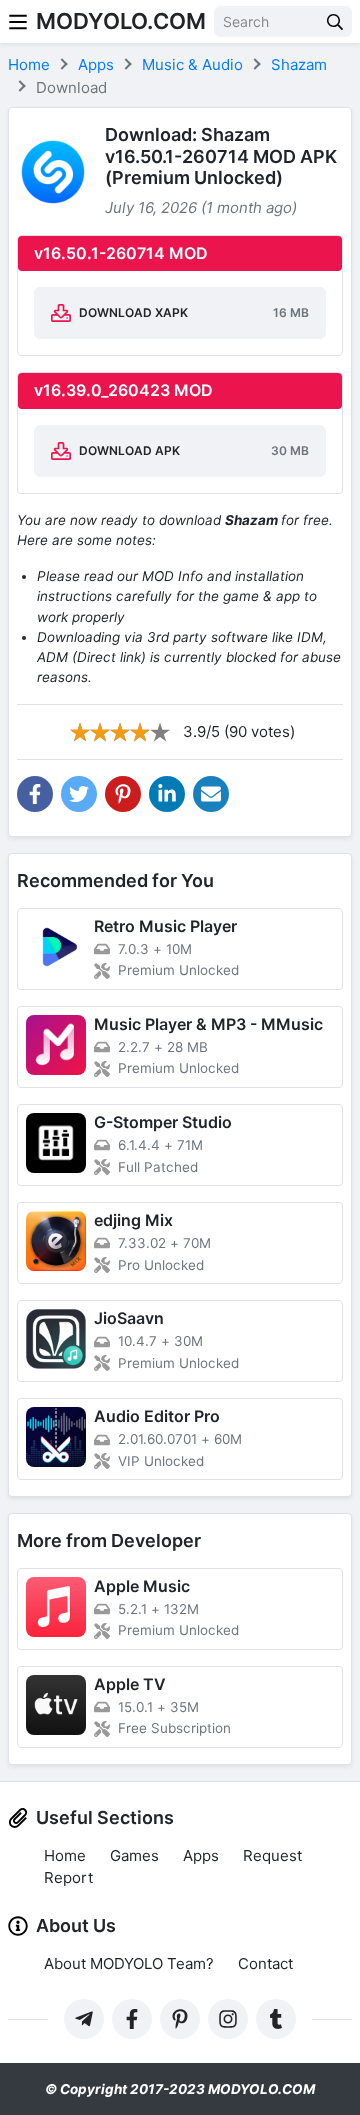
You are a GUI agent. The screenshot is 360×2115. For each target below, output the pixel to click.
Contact (265, 1963)
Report (68, 1877)
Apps (201, 1855)
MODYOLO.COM (121, 21)
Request (272, 1855)
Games (134, 1855)
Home (65, 1855)
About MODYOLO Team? (129, 1963)
